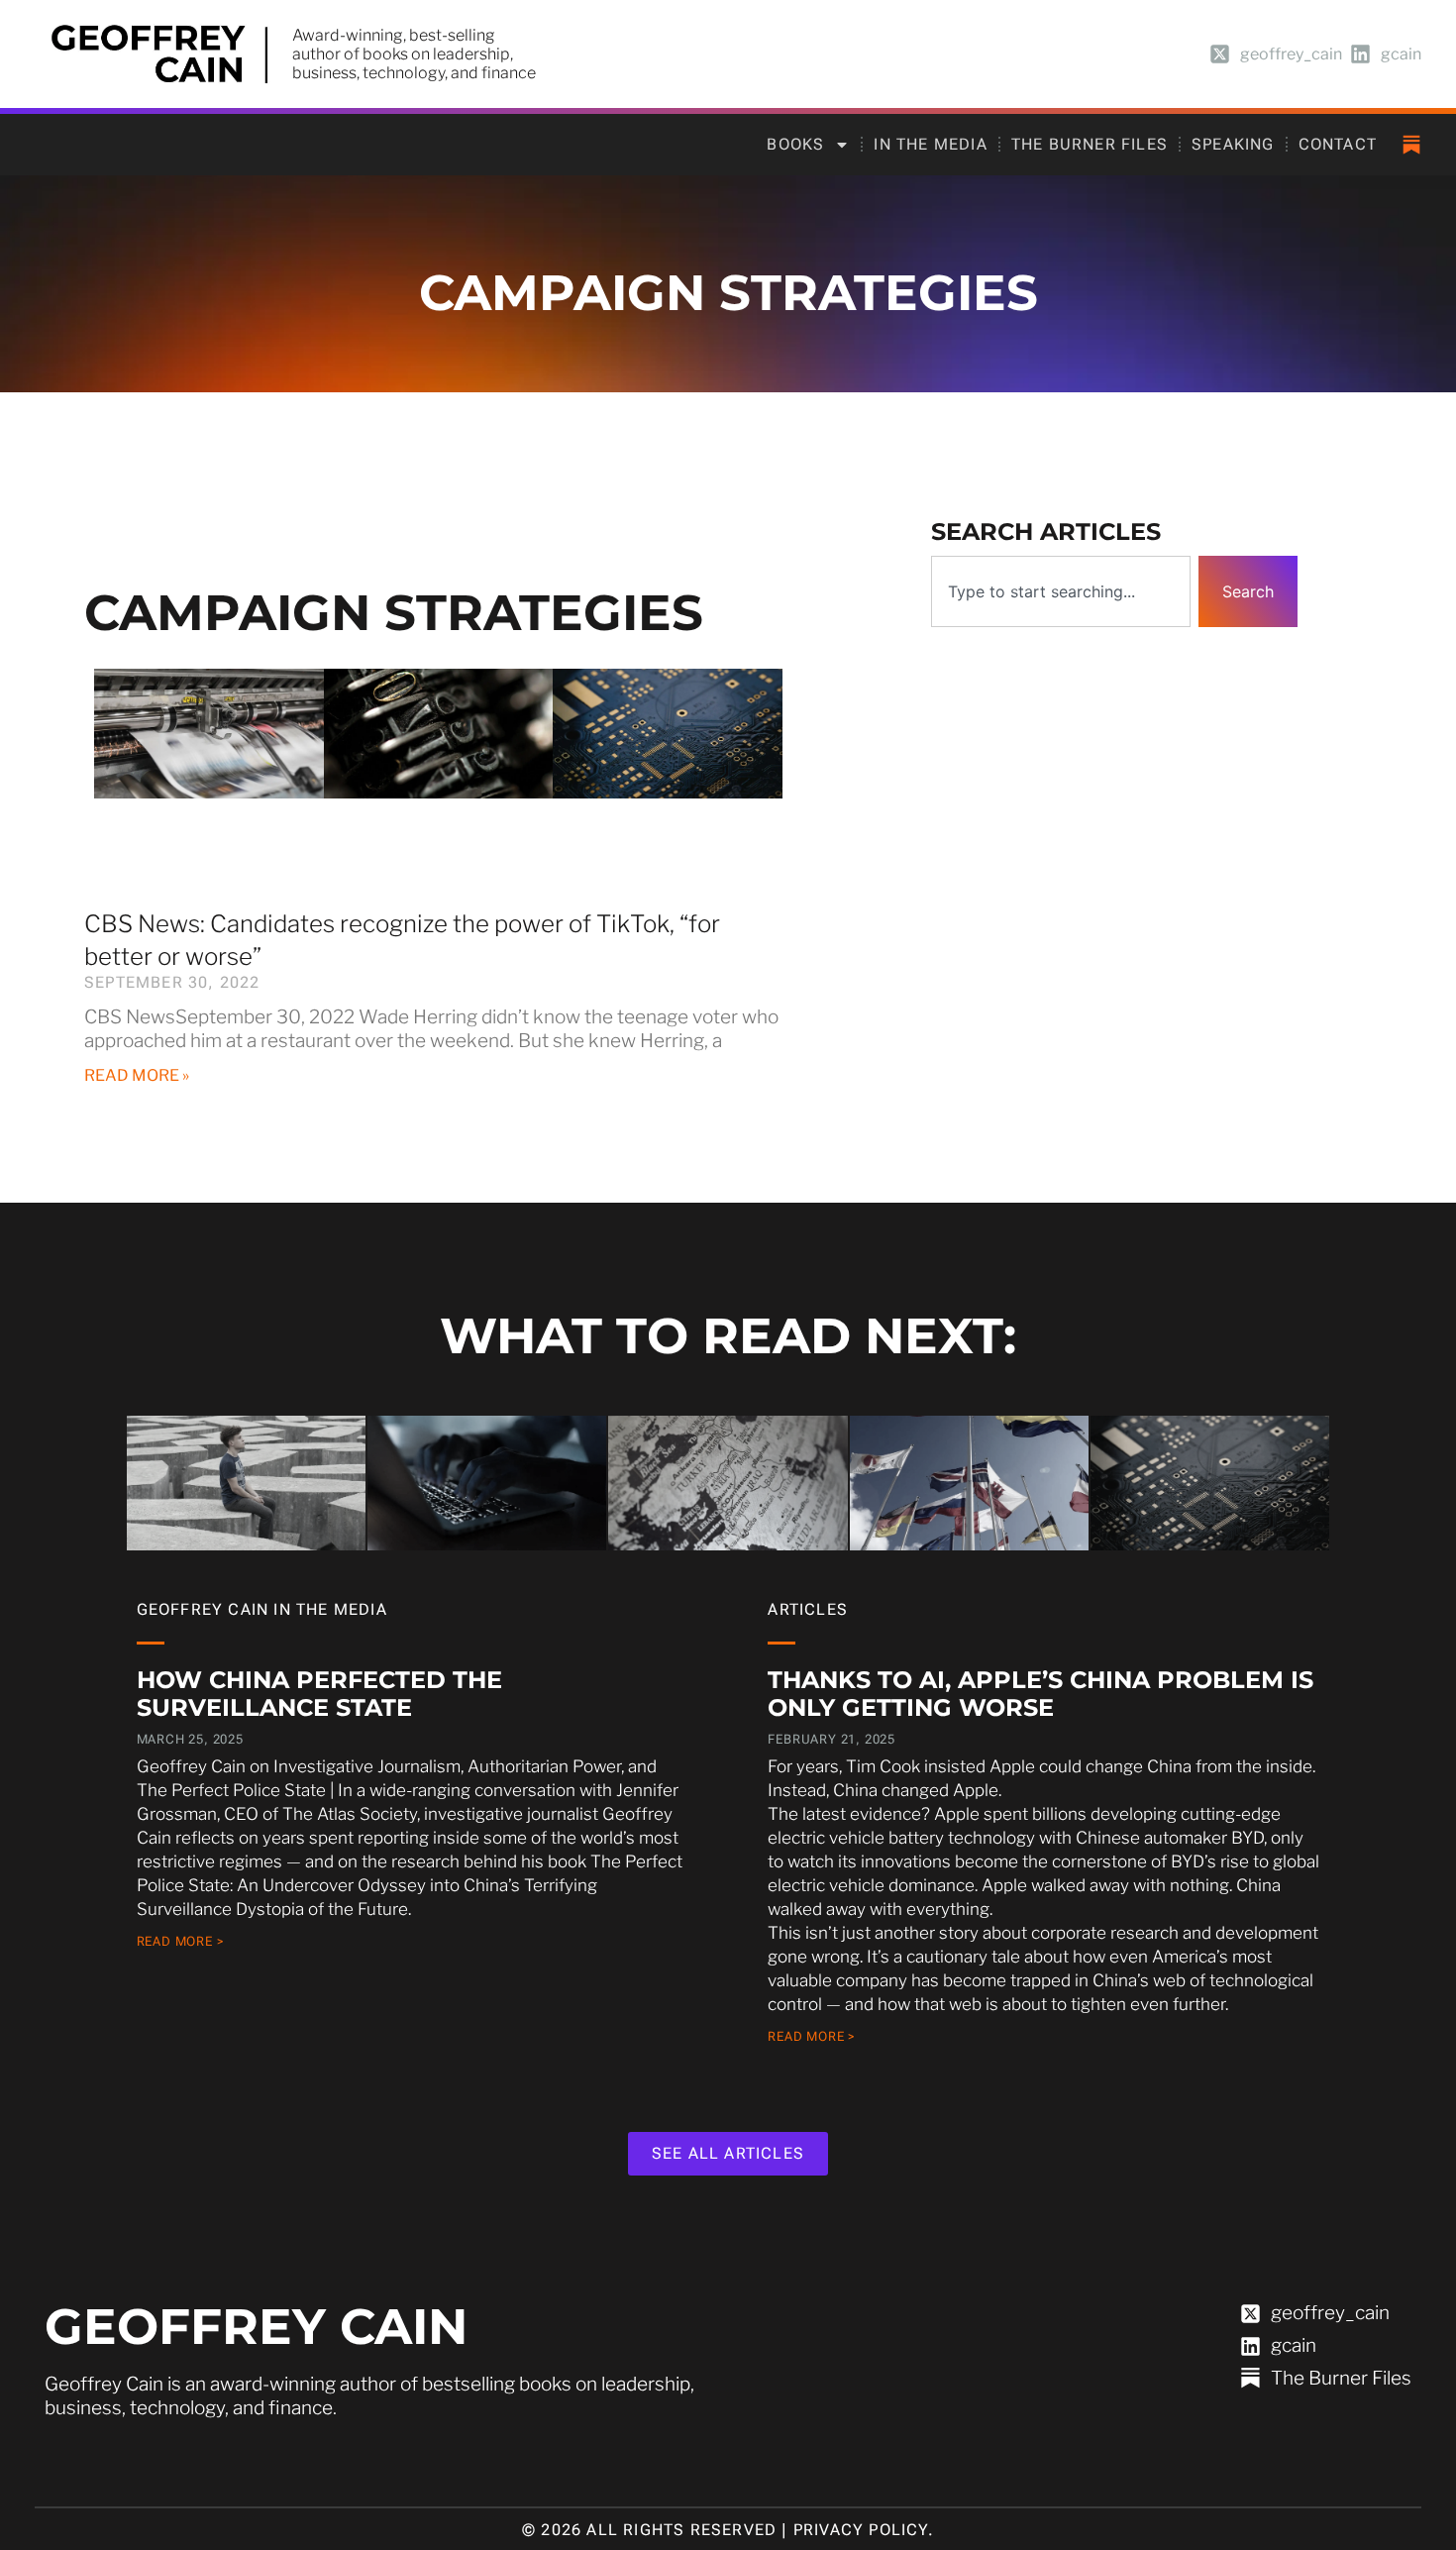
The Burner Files (1090, 144)
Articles (808, 1609)
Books (795, 144)
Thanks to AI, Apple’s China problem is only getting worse (1040, 1694)
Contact (1338, 144)
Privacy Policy (861, 2530)
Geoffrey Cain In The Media (262, 1609)
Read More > (181, 1941)
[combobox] (1061, 591)
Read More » (137, 1075)
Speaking (1233, 144)
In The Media (930, 144)
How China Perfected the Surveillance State (319, 1694)
